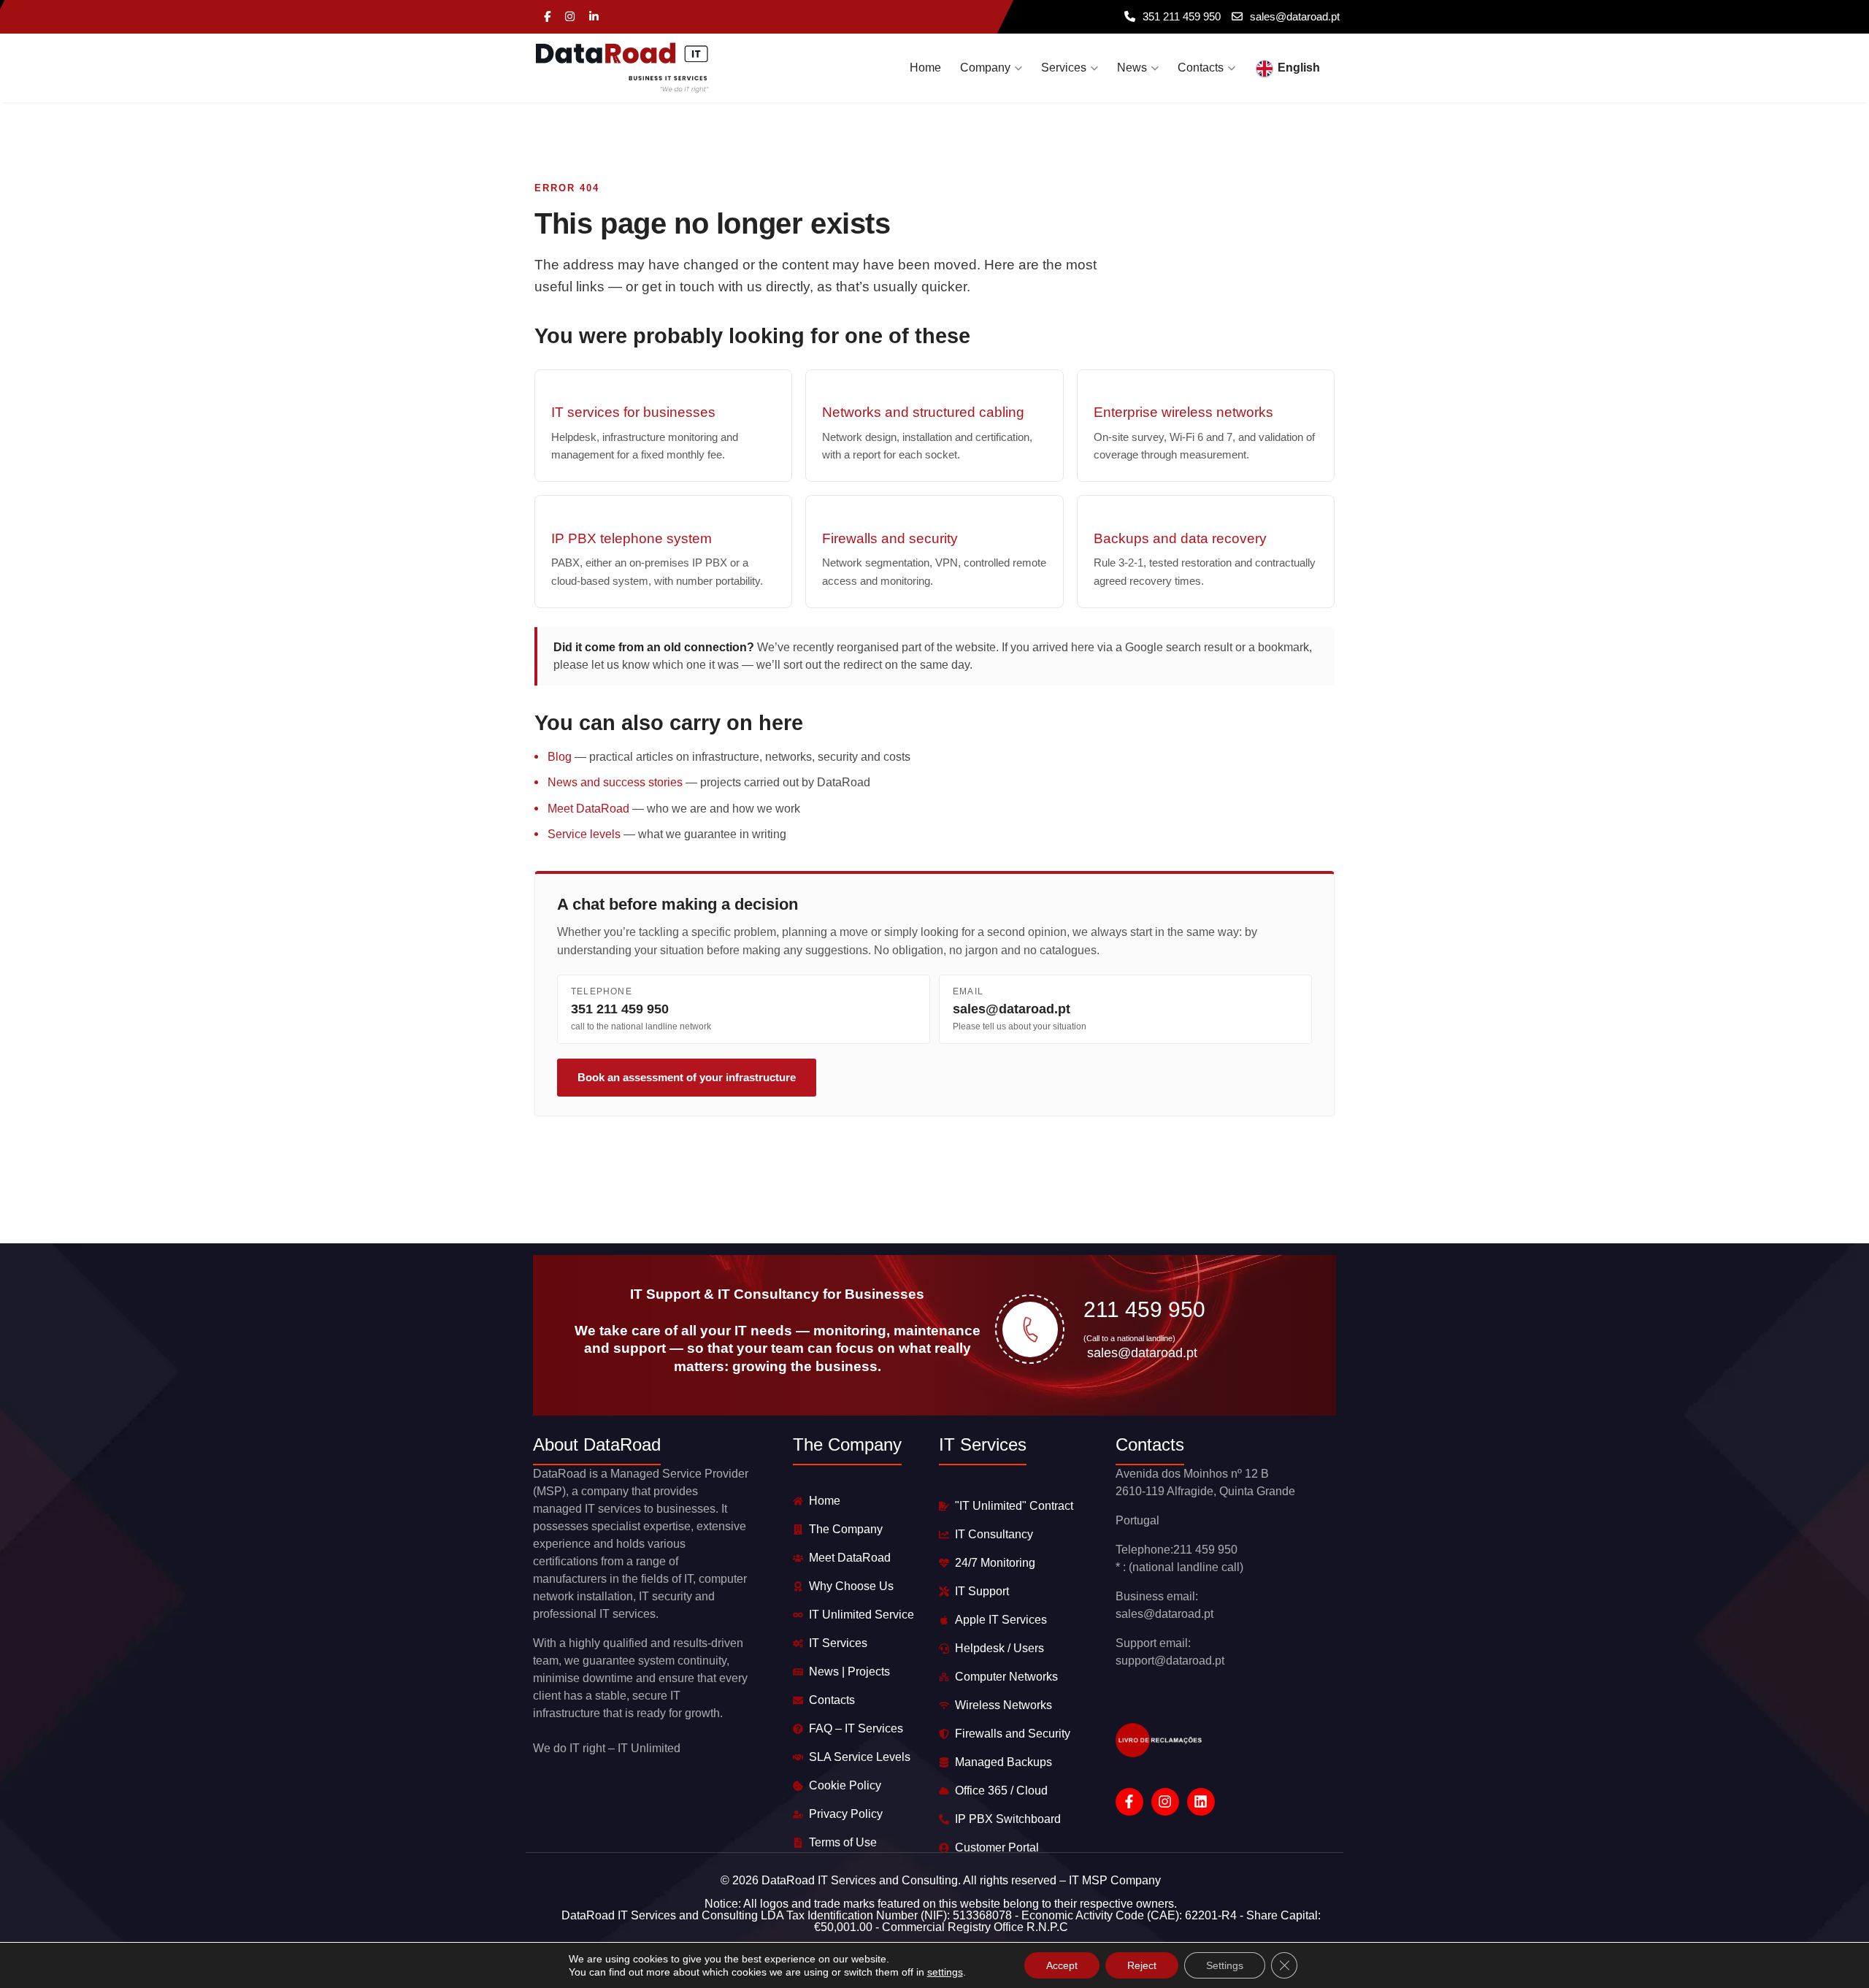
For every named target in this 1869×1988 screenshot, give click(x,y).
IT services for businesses (633, 412)
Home (925, 68)
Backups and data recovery (1180, 538)
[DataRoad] (622, 68)
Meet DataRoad (588, 809)
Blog (560, 757)
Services (1064, 68)
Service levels (584, 834)
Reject (1142, 1965)
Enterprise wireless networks (1183, 412)
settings (945, 1972)
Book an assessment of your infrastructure (687, 1077)
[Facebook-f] (1129, 1802)
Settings (1225, 1965)
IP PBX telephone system (632, 538)
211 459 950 (1144, 1309)
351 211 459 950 (1182, 16)
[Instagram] (570, 17)
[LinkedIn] (594, 17)
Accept (1062, 1965)
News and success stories (615, 782)
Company (985, 68)
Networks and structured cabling (923, 412)
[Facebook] (547, 17)
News (1132, 68)
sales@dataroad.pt (1295, 16)
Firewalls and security (890, 538)
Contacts (1201, 68)
